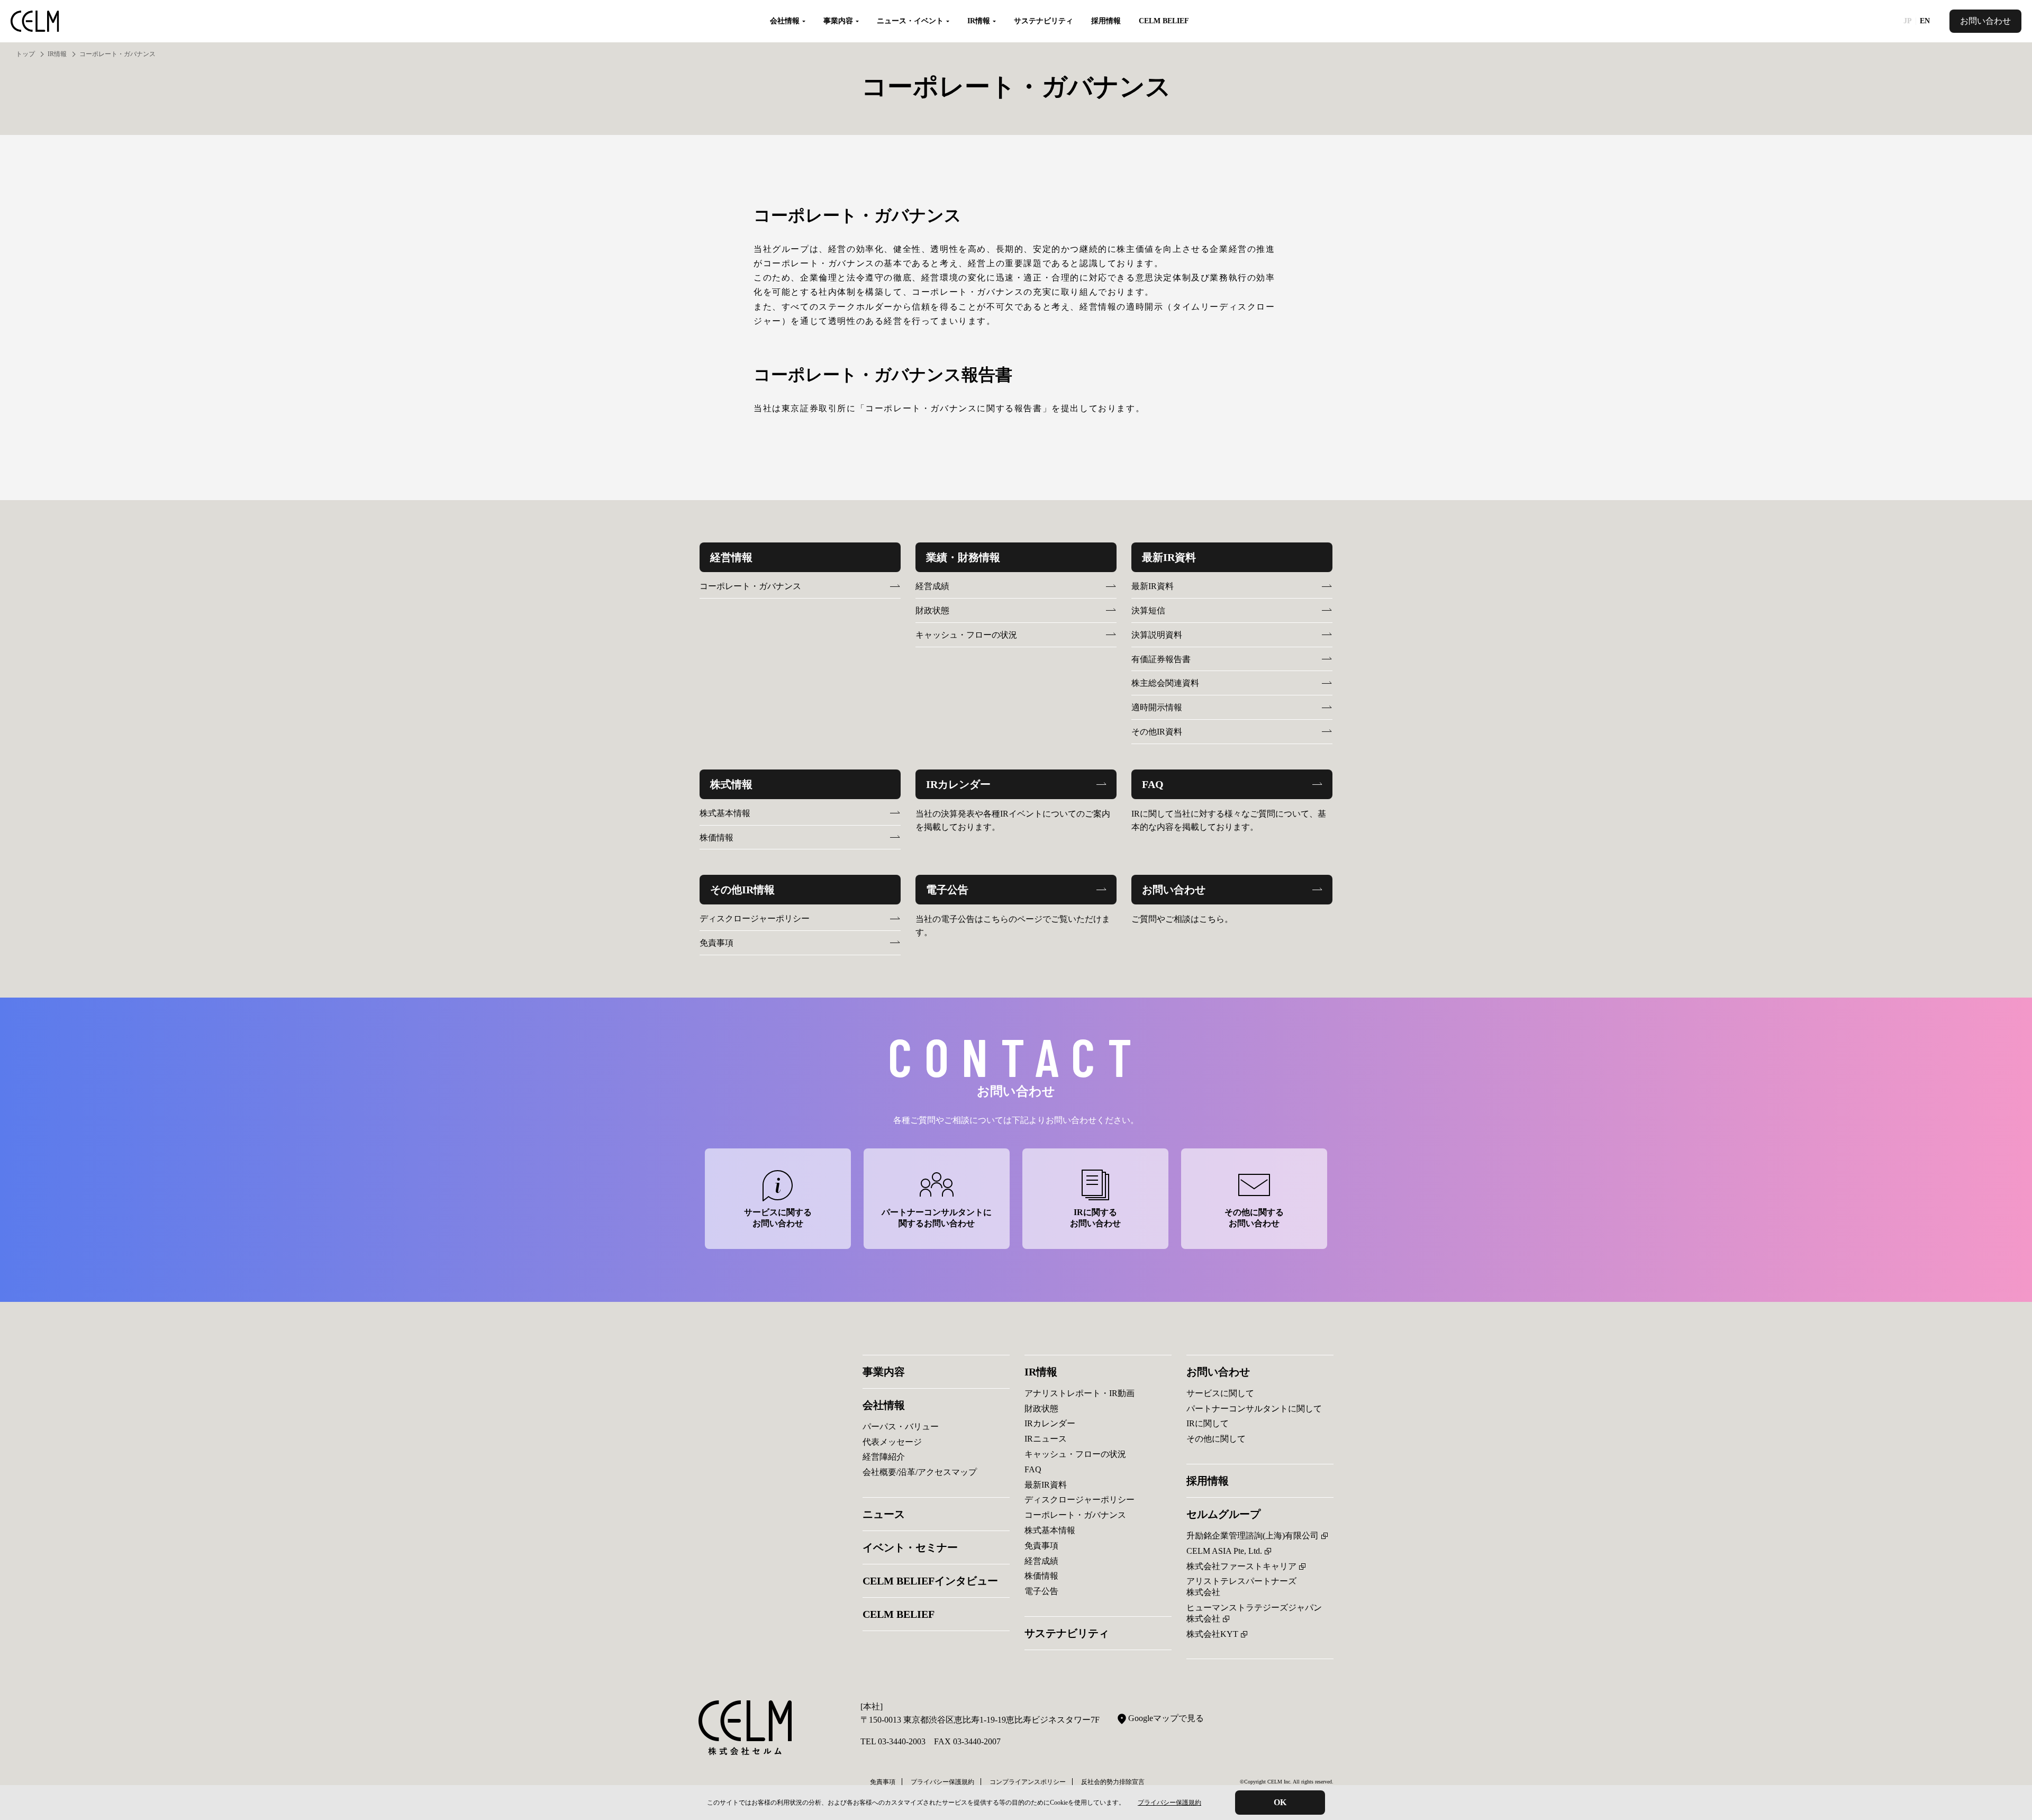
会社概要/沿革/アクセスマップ (920, 1472)
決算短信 (1148, 610)
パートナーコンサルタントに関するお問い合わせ (937, 1218)
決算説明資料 (1157, 635)
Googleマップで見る (1166, 1718)
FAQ (1033, 1469)
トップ (25, 54)
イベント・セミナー (910, 1547)
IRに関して (1208, 1423)
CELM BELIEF (1164, 21)
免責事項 (716, 943)
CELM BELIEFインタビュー (930, 1581)
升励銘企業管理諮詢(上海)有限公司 (1253, 1536)
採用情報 (1106, 21)
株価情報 (716, 837)
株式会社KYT (1212, 1634)
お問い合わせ (1985, 21)
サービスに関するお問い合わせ (778, 1218)
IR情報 (57, 54)
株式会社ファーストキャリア (1241, 1566)
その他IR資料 (1157, 732)
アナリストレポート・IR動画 (1079, 1393)
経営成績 (932, 586)
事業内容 (884, 1372)
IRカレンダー (1050, 1423)
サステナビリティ (1044, 21)
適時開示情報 (1157, 707)
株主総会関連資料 (1165, 683)
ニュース (884, 1514)
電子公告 (1041, 1591)
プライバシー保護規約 (1169, 1803)
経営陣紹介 (884, 1457)
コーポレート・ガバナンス (750, 586)
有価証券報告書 (1161, 659)
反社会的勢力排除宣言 (1113, 1782)
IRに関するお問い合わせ (1095, 1218)
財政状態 (932, 610)
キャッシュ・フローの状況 (966, 635)
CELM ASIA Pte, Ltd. (1224, 1551)
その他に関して (1216, 1439)
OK (1280, 1802)
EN (1925, 21)
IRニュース (1046, 1439)
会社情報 (884, 1405)
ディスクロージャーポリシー (755, 918)
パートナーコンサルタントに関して (1254, 1409)
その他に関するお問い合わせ (1254, 1218)
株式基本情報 (725, 813)
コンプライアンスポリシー (1028, 1782)
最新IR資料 (1153, 586)
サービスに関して (1220, 1393)
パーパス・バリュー (901, 1427)
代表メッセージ (892, 1442)
